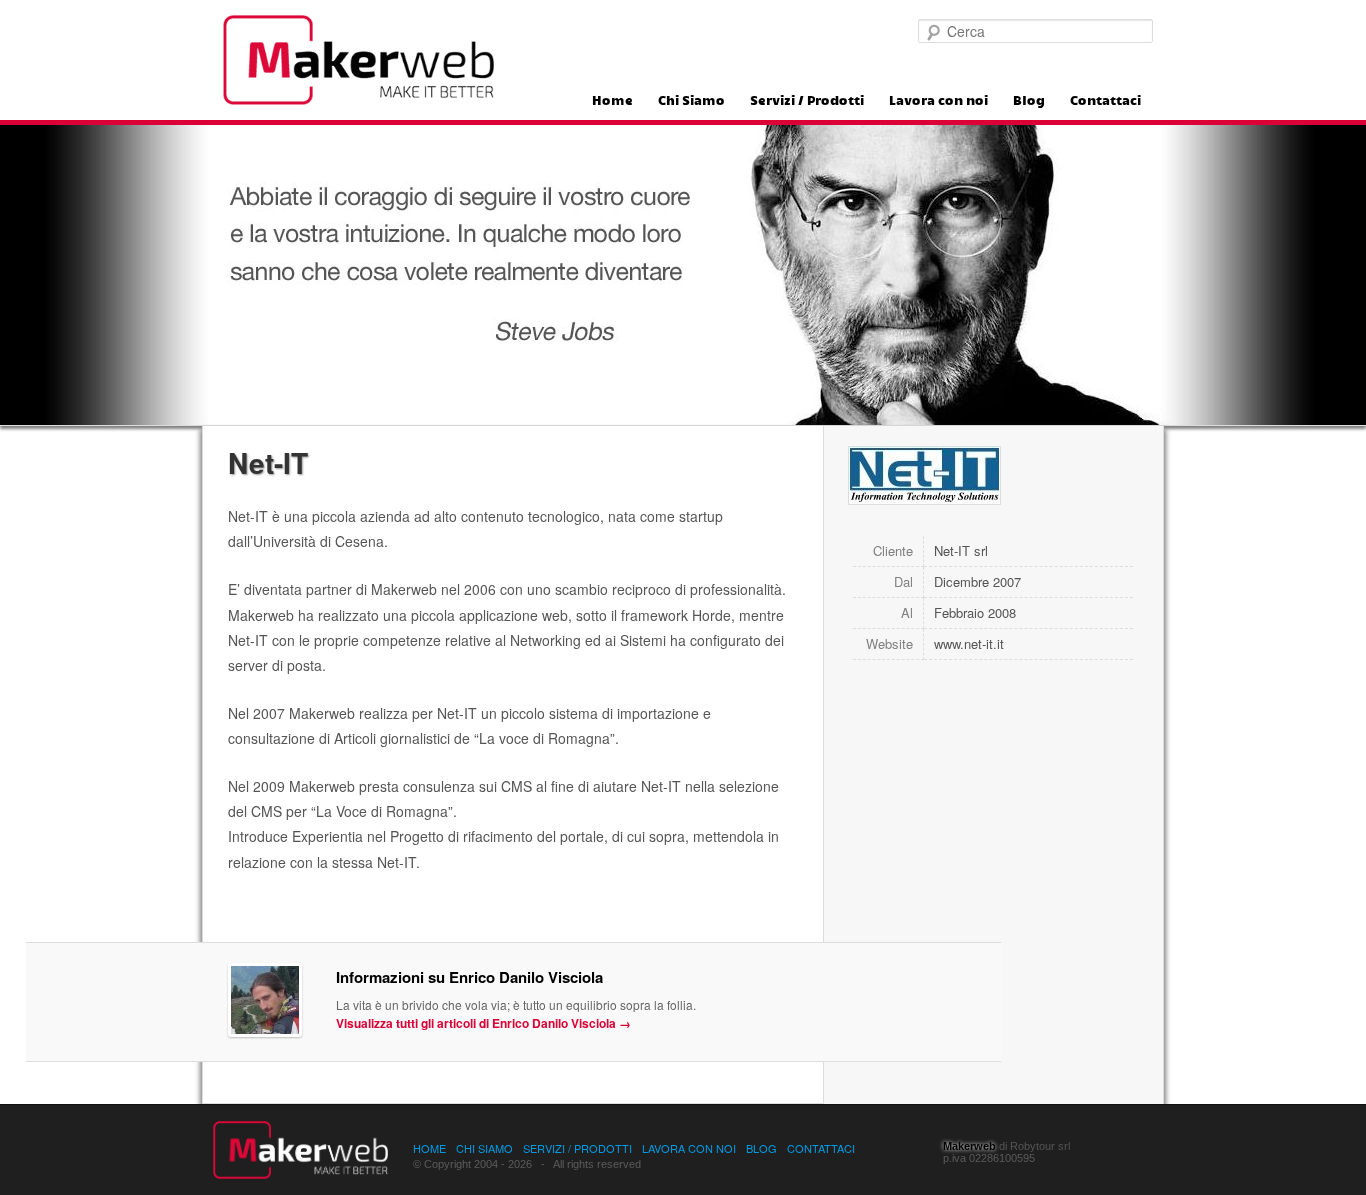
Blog (1029, 101)
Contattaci (1105, 101)
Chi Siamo (691, 101)
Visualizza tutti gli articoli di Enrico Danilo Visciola (483, 1023)
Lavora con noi (938, 101)
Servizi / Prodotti (807, 101)
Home (612, 101)
